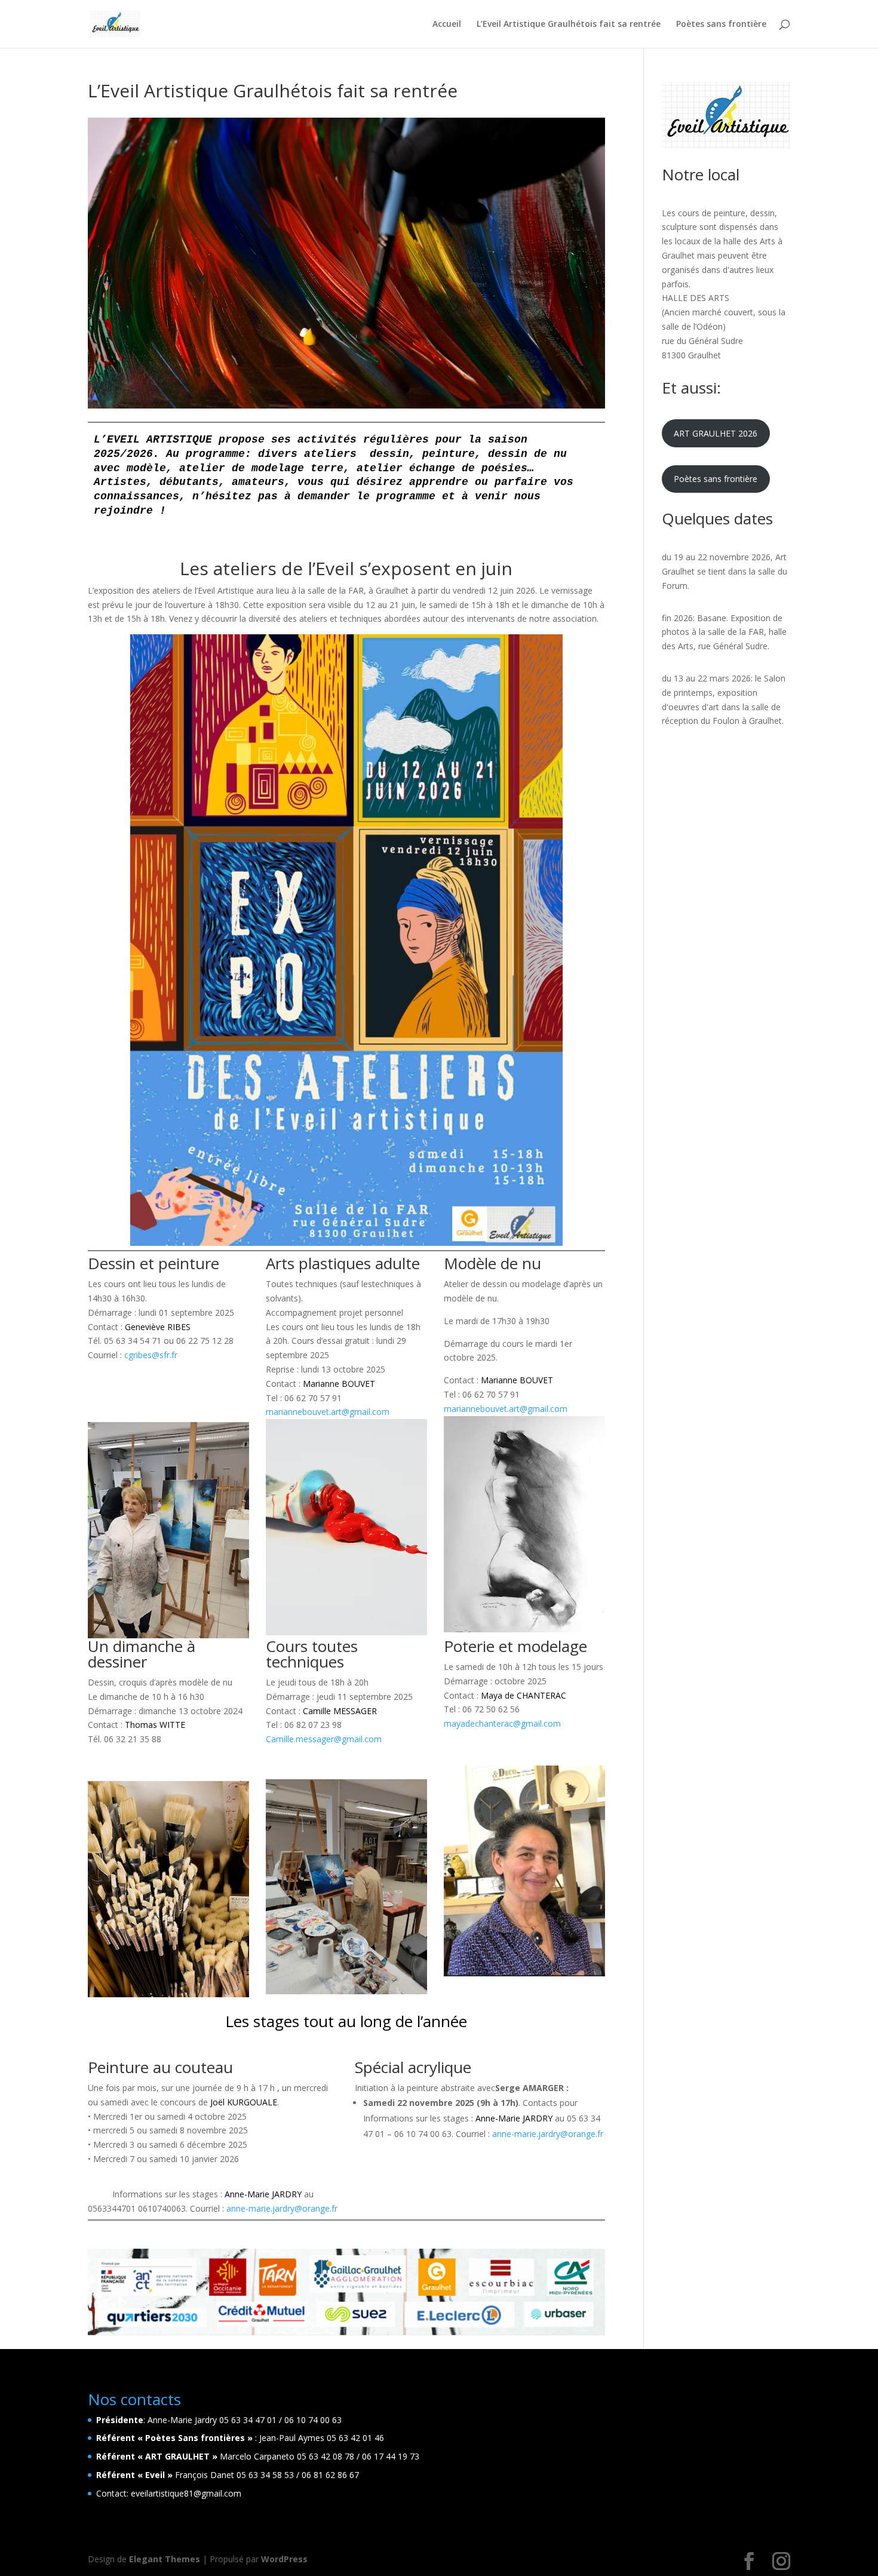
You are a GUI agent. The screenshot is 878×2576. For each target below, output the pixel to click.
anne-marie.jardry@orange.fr (282, 2208)
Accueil (447, 24)
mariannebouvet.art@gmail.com (328, 1412)
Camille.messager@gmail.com (324, 1739)
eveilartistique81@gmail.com (186, 2493)
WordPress (284, 2559)
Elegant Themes (165, 2559)
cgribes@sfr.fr (151, 1355)
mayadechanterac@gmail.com (502, 1723)
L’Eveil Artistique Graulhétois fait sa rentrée (569, 24)
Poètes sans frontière (721, 24)
